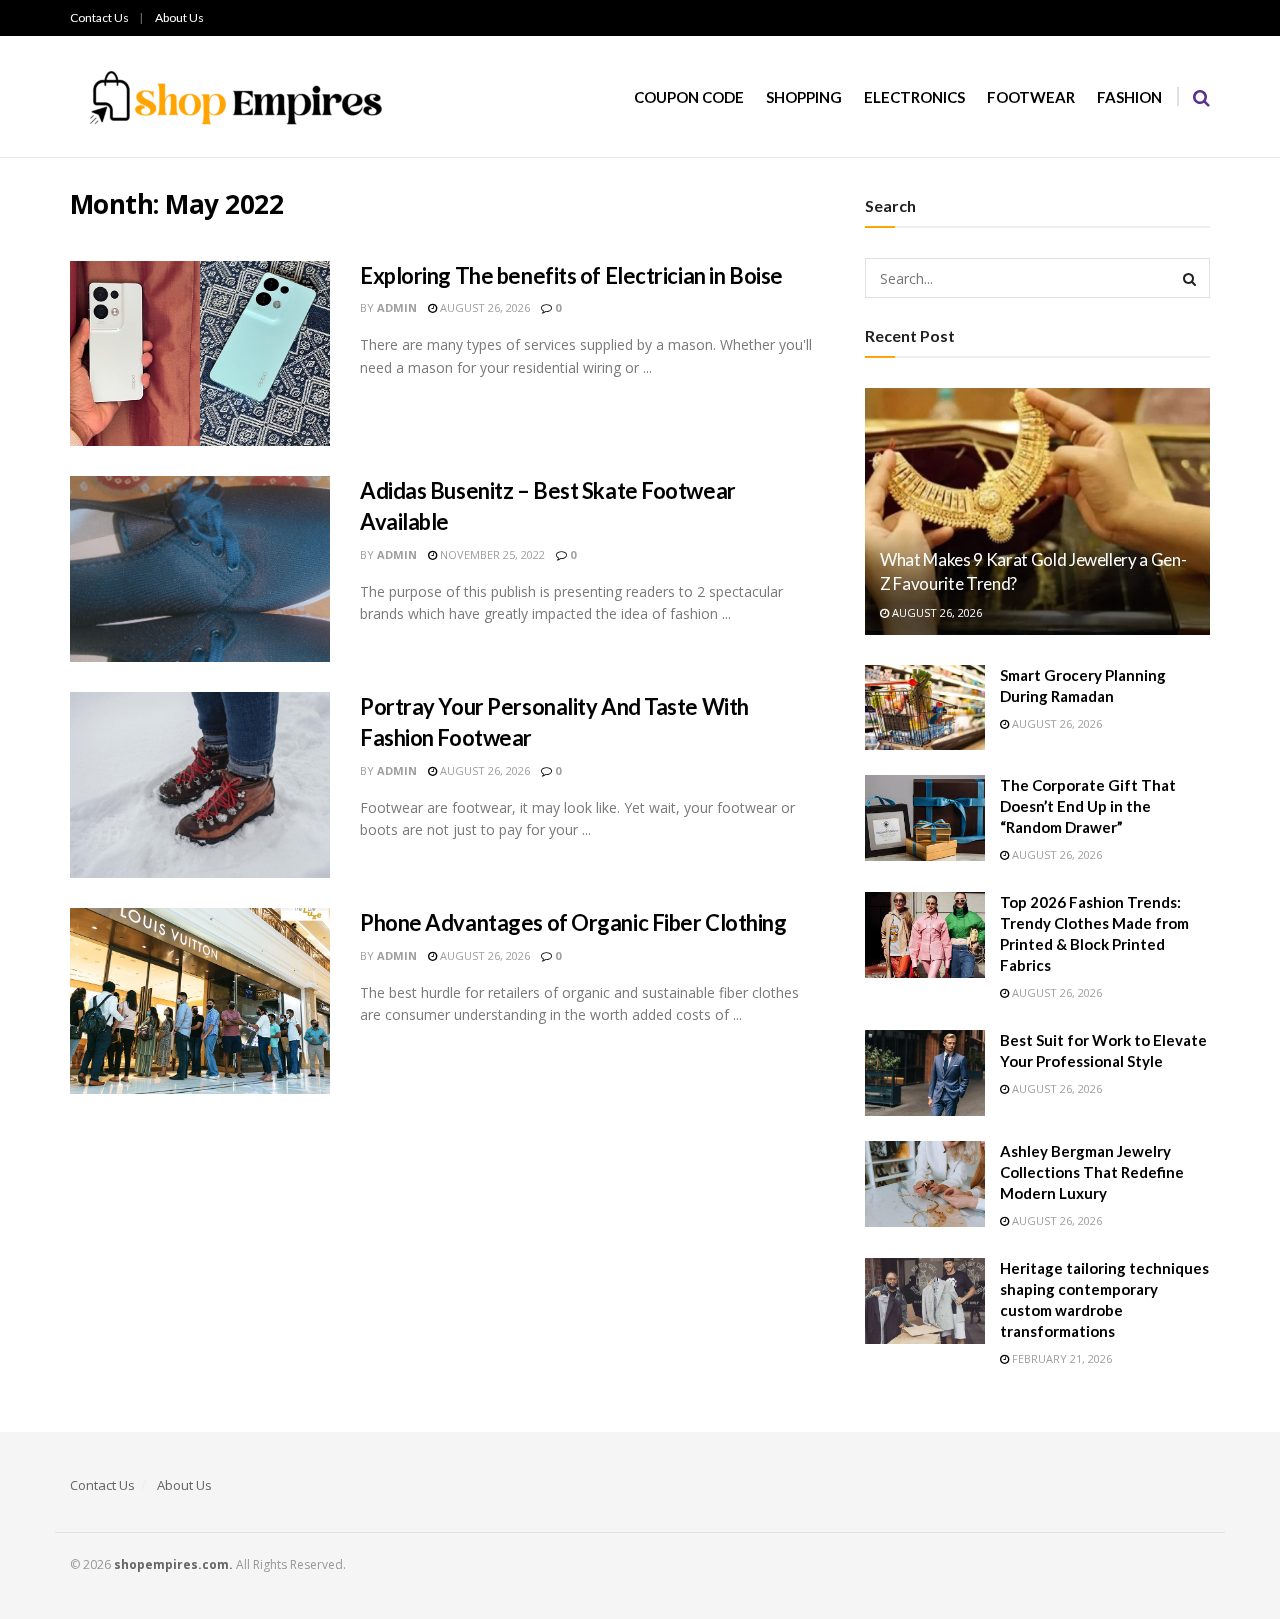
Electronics (914, 97)
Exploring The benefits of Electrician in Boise (571, 275)
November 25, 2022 (491, 554)
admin (397, 307)
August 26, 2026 (483, 307)
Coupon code (689, 97)
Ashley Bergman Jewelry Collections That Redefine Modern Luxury (1092, 1172)
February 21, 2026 (1060, 1358)
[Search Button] (1190, 278)
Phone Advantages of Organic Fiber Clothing (573, 922)
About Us (179, 17)
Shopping (804, 97)
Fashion (1129, 97)
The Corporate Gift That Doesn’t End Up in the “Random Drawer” (1088, 806)
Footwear (1031, 97)
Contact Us (99, 17)
